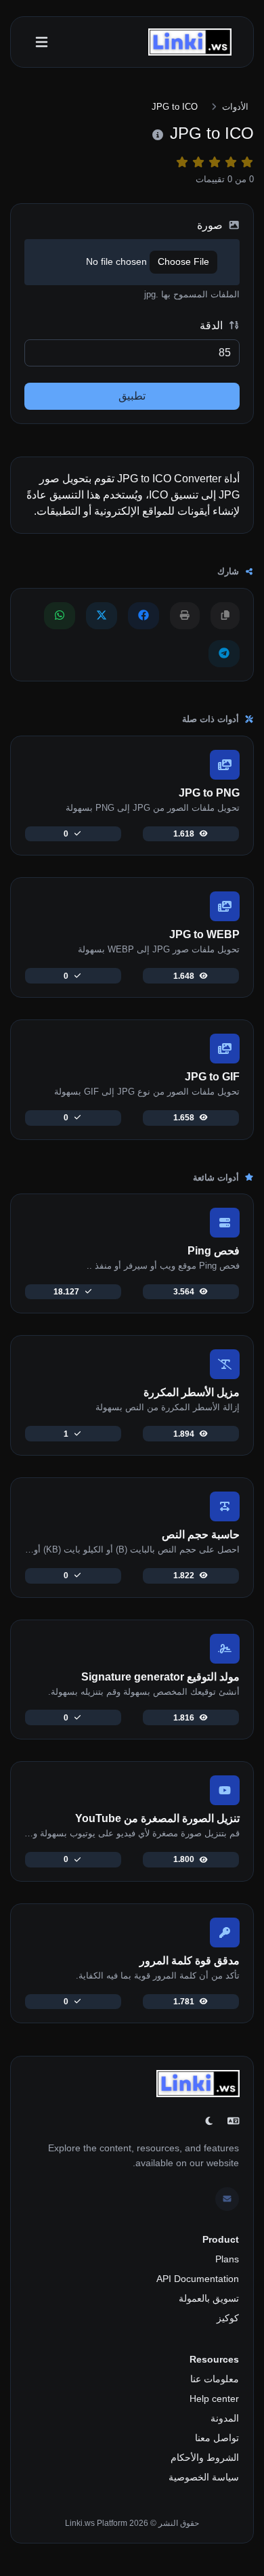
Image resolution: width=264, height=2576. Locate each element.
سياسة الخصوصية (204, 2477)
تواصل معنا (217, 2438)
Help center (214, 2399)
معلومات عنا (215, 2379)
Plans (227, 2259)
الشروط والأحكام (205, 2457)
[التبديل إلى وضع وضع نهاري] (209, 2121)
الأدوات (235, 107)
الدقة (213, 325)
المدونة (225, 2418)
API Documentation (198, 2279)
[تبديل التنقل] (42, 42)
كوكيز (228, 2318)
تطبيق (132, 396)
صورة (211, 225)
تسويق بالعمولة (209, 2298)
